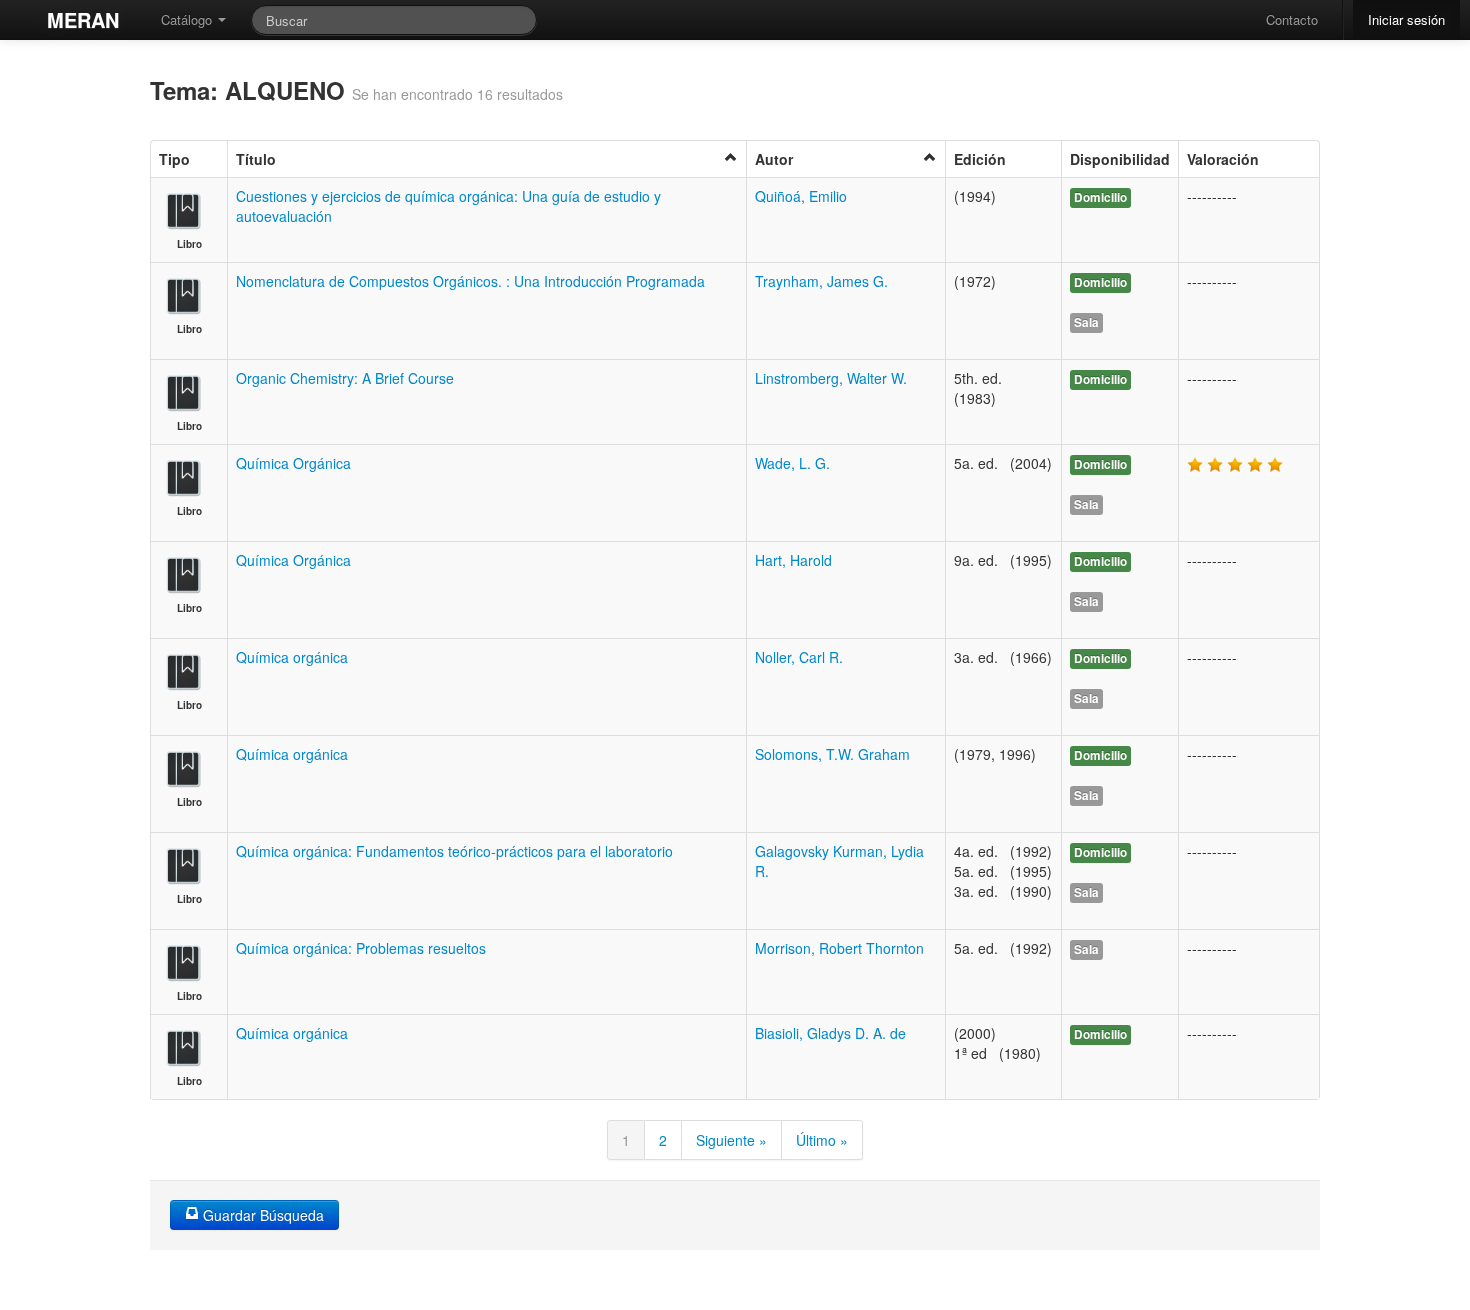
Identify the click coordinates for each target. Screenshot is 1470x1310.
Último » (822, 1140)
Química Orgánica (293, 463)
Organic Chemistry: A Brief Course (345, 378)
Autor (774, 159)
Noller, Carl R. (799, 657)
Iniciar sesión (1406, 19)
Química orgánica (292, 657)
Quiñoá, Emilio (801, 196)
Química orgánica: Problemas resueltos (361, 948)
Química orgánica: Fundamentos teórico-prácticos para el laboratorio (454, 851)
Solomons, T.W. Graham (832, 754)
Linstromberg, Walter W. (831, 378)
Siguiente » (731, 1140)
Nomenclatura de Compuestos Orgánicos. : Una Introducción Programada (470, 281)
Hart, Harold (793, 560)
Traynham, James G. (821, 281)
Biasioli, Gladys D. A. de (830, 1033)
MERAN (83, 19)
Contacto (1292, 19)
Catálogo (188, 19)
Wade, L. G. (792, 463)
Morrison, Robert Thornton (839, 948)
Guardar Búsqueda (261, 1215)
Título (256, 159)
